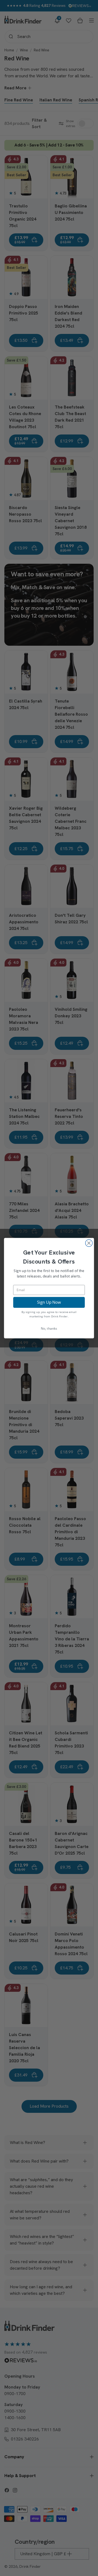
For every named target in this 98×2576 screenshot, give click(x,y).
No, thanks (49, 1328)
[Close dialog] (89, 1243)
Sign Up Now (49, 1302)
